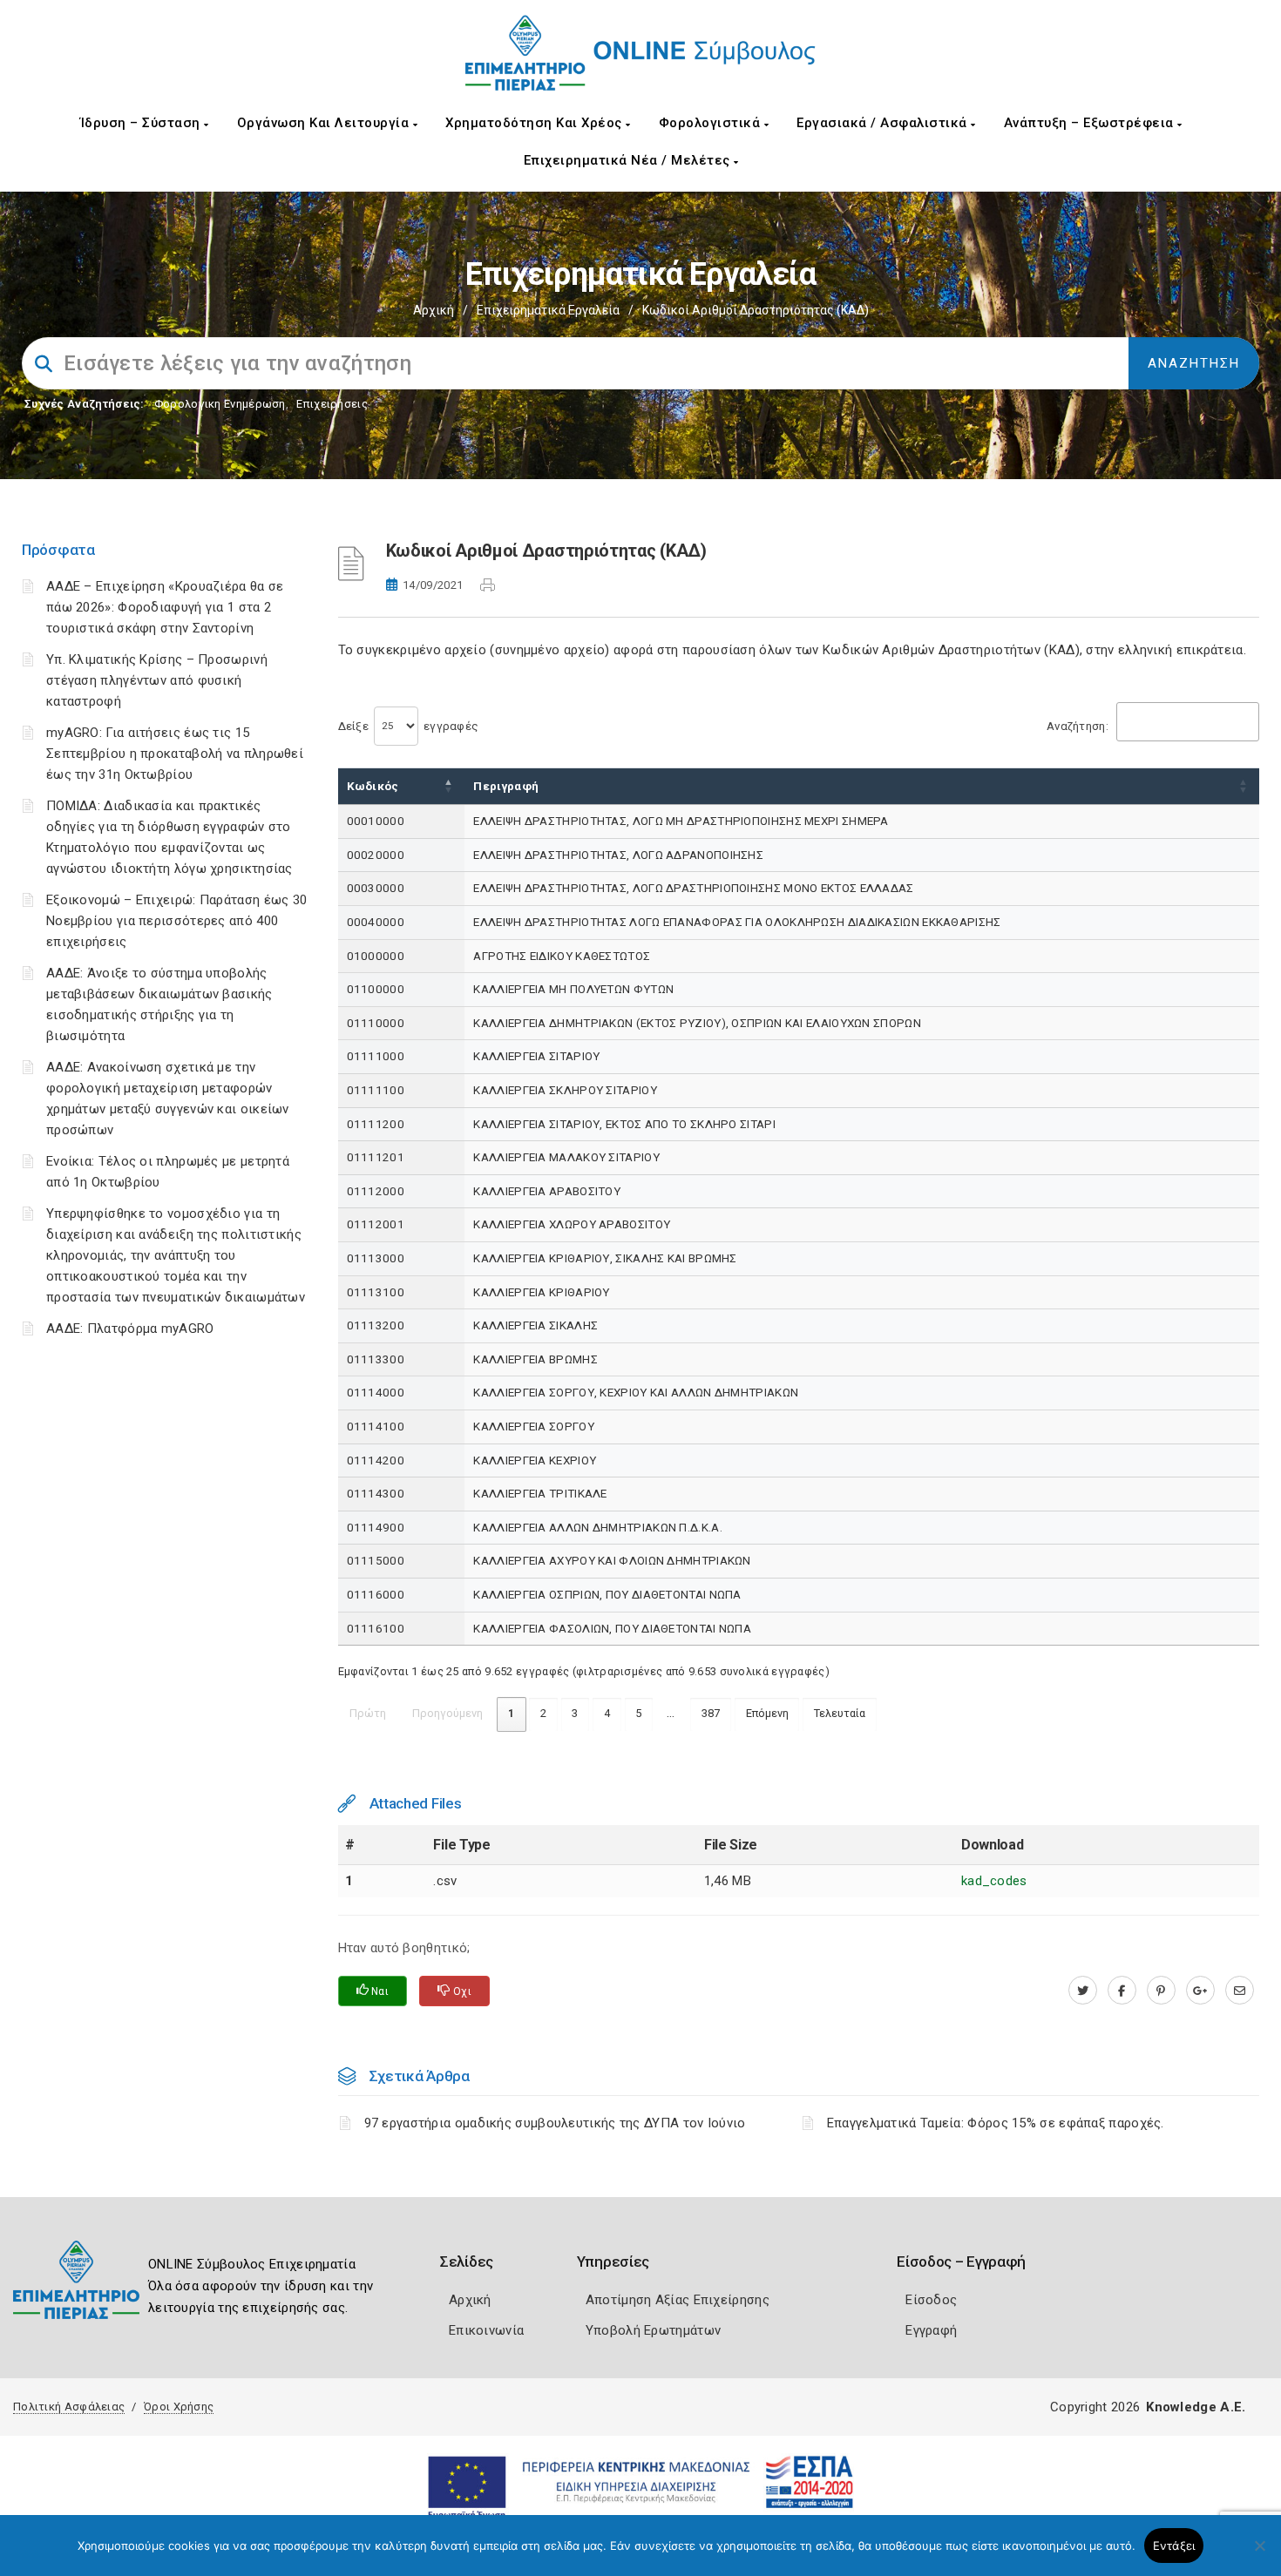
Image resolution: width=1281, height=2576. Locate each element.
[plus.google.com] (1200, 1991)
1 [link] (511, 1713)
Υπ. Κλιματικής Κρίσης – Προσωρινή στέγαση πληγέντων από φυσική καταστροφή (157, 680)
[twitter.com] (1083, 1991)
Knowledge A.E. (1196, 2407)
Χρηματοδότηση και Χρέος (535, 123)
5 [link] (638, 1713)
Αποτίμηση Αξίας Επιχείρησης (678, 2300)
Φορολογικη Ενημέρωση (220, 404)
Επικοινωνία (486, 2330)
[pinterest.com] (1161, 1991)
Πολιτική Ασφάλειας (69, 2407)
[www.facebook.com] (1122, 1991)
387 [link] (711, 1713)
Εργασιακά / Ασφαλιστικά (884, 123)
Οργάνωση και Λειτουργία (325, 123)
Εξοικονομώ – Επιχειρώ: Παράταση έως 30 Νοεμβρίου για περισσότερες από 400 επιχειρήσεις (176, 921)
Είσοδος (931, 2300)
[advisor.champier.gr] (1240, 1991)
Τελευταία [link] (840, 1713)
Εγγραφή (931, 2330)
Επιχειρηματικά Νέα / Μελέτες (629, 160)
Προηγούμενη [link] (447, 1713)
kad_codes (994, 1881)
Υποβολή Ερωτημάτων (653, 2330)
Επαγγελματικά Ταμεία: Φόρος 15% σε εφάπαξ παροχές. (996, 2123)
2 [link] (543, 1713)
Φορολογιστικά (712, 123)
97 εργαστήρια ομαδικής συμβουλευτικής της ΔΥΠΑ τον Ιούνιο (555, 2123)
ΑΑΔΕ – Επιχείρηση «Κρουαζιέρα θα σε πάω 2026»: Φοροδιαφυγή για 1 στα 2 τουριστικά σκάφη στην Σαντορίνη (165, 607)
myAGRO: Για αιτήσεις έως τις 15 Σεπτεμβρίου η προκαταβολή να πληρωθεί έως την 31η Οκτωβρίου (175, 754)
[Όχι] (1259, 2554)
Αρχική (434, 310)
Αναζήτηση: (1078, 726)
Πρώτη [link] (368, 1713)
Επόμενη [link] (767, 1713)
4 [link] (607, 1713)
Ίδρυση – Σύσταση (142, 123)
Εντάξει (1174, 2546)
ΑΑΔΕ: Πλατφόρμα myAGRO (130, 1329)
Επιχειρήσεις (332, 404)
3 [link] (575, 1713)
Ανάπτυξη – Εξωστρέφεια (1091, 123)
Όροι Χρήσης (179, 2407)
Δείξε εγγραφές (409, 726)
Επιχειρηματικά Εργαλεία (548, 310)
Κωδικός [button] (373, 786)
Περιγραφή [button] (506, 786)
